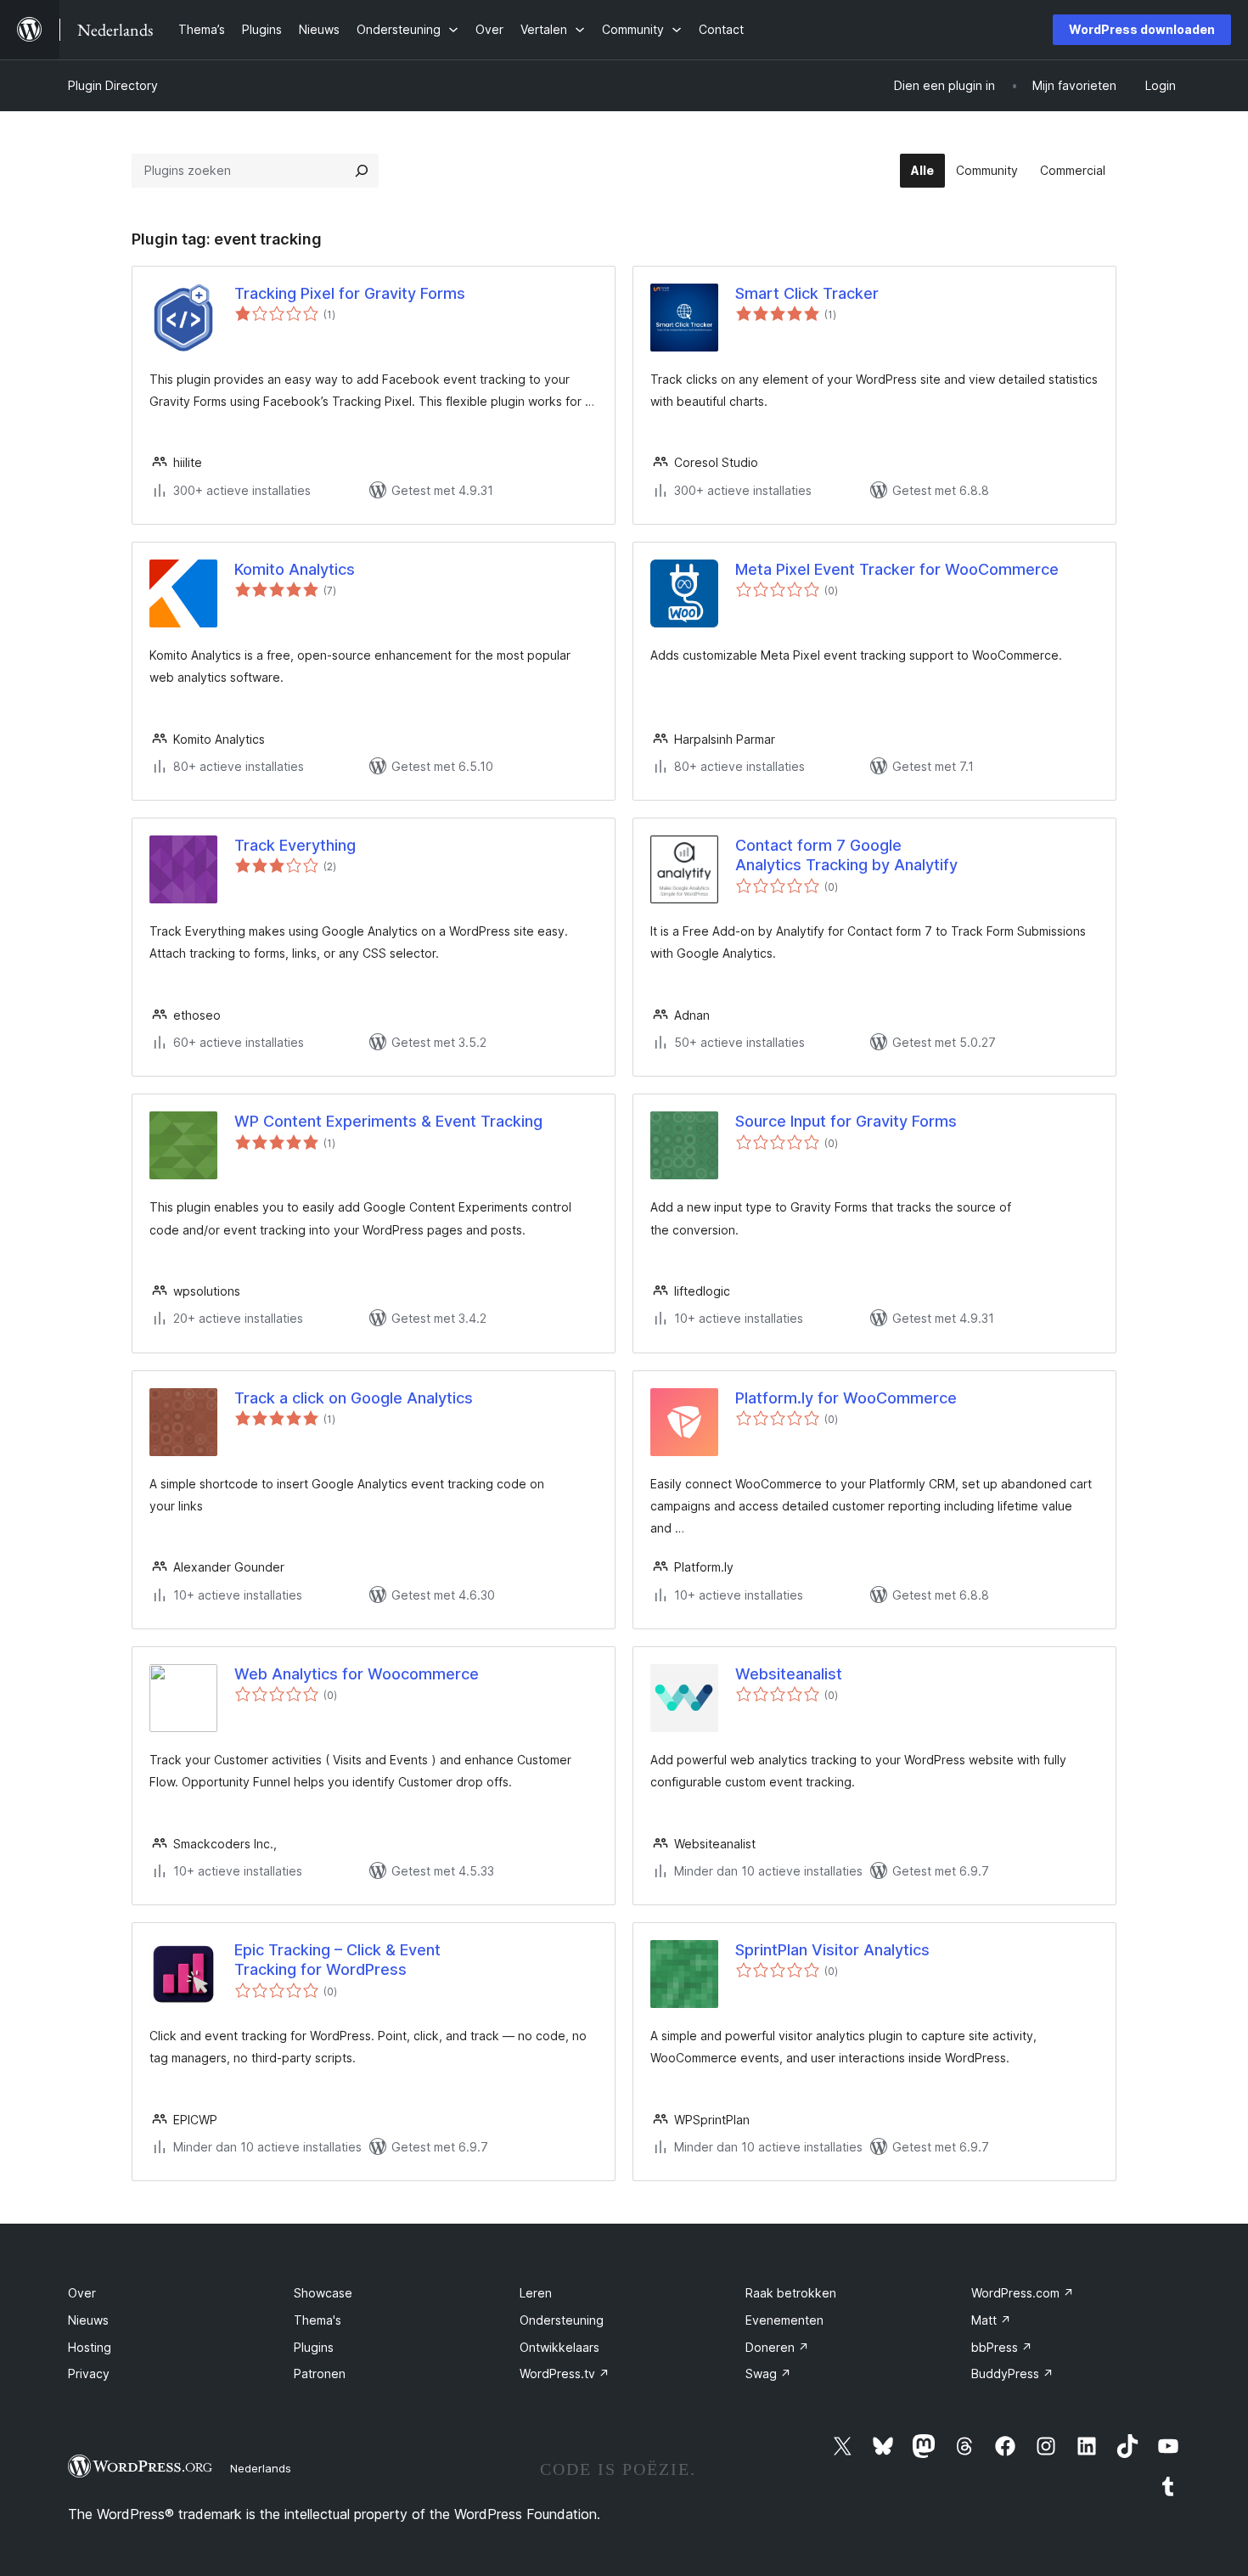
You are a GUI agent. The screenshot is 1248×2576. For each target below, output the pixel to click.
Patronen (320, 2374)
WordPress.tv (565, 2374)
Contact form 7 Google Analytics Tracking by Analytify (846, 855)
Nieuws (88, 2320)
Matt (991, 2320)
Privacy (89, 2374)
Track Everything (295, 845)
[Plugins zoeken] (362, 171)
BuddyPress (1012, 2374)
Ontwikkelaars (559, 2347)
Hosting (90, 2347)
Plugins (314, 2347)
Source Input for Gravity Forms (846, 1121)
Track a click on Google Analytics (354, 1398)
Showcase (323, 2293)
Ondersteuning (562, 2320)
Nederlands (261, 2468)
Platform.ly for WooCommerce (846, 1398)
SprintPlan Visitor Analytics (832, 1950)
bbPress (1002, 2347)
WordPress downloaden (1142, 29)
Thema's (318, 2320)
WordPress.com (1023, 2293)
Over (82, 2293)
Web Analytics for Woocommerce (357, 1674)
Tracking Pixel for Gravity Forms (350, 293)
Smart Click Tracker (807, 293)
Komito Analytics (295, 569)
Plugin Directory (113, 85)
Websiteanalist (789, 1674)
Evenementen (784, 2320)
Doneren (777, 2347)
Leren (536, 2293)
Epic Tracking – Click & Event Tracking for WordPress (337, 1960)
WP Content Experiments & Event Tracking (388, 1121)
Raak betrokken (791, 2293)
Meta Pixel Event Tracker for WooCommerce (897, 569)
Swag (768, 2374)
